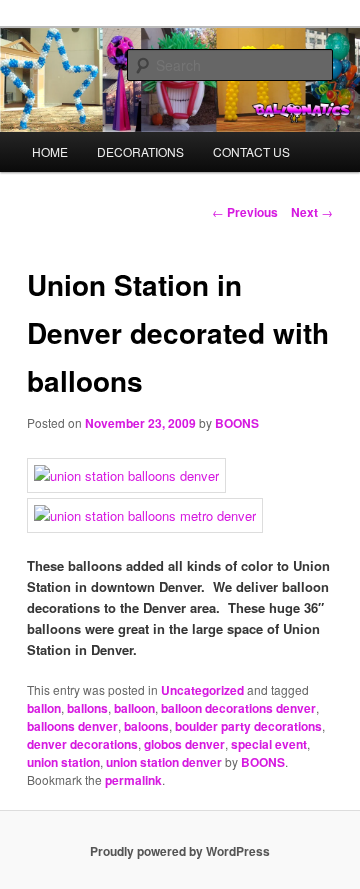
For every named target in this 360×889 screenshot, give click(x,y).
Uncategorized (202, 690)
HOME (50, 151)
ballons (87, 708)
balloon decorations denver (238, 708)
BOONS (237, 423)
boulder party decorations (248, 726)
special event (269, 744)
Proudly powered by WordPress (180, 851)
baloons (146, 726)
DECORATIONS (140, 151)
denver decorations (82, 744)
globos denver (184, 744)
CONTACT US (251, 151)
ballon (44, 708)
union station (63, 762)
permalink (133, 780)
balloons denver (72, 726)
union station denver (164, 762)
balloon (134, 708)
